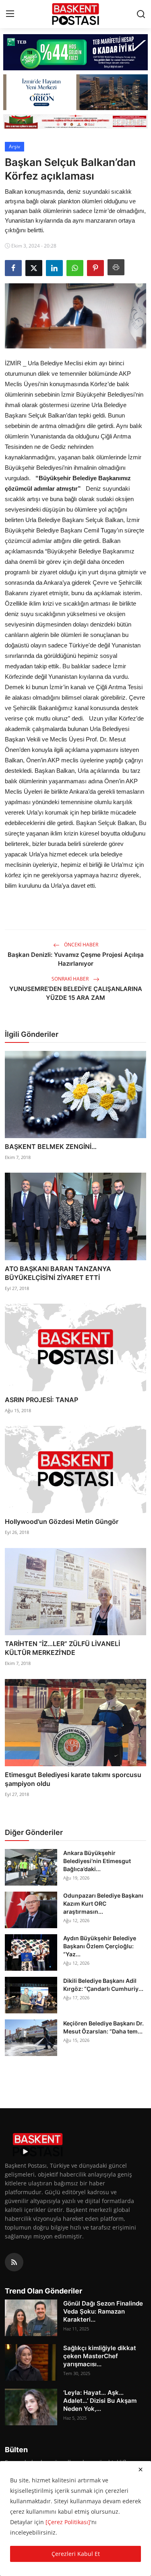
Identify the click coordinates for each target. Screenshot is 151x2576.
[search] (141, 14)
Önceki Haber (81, 945)
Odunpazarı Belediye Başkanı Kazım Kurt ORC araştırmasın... (103, 1903)
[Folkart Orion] (75, 92)
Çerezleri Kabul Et (76, 2554)
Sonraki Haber (71, 979)
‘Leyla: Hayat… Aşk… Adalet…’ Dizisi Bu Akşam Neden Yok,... (100, 2401)
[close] (141, 2470)
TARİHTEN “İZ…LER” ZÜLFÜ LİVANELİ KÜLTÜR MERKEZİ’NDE (62, 1648)
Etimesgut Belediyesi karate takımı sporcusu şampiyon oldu (73, 1779)
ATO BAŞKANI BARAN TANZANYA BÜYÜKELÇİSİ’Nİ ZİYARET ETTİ (58, 1273)
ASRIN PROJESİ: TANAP (41, 1400)
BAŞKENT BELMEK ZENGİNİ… (51, 1147)
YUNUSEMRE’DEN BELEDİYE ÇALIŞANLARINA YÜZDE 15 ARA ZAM (76, 993)
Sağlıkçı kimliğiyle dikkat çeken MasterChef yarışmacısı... (100, 2356)
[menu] (10, 14)
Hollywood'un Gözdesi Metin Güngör (62, 1521)
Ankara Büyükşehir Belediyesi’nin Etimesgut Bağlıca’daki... (97, 1861)
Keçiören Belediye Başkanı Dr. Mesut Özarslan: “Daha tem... (103, 2027)
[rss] (14, 2262)
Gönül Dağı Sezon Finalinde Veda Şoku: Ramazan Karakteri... (103, 2311)
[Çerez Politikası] (68, 2522)
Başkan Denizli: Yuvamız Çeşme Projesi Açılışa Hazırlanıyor (76, 959)
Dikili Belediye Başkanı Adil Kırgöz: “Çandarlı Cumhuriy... (103, 1985)
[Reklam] (75, 121)
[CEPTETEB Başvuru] (75, 52)
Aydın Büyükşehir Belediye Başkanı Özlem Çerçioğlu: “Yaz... (100, 1946)
